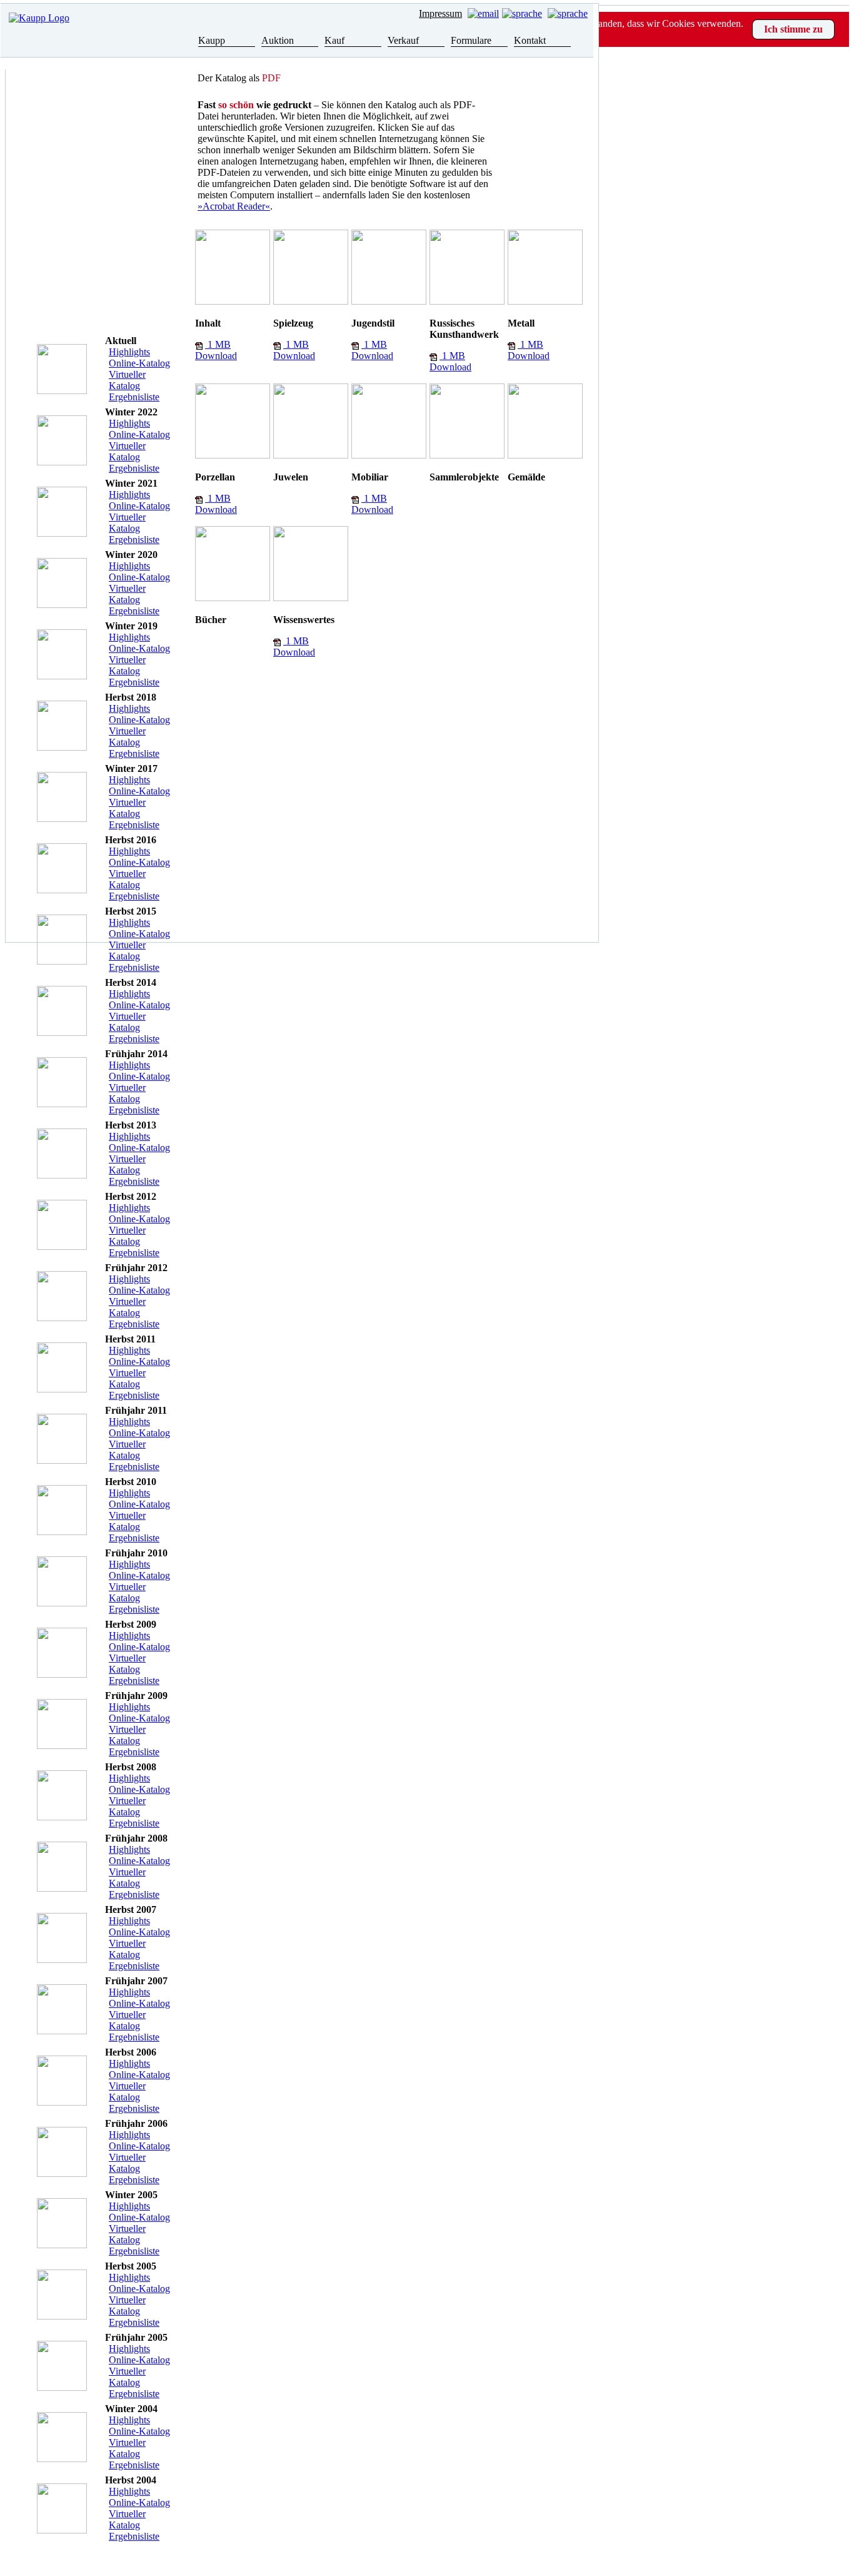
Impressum (440, 13)
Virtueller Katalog (127, 380)
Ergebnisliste (134, 397)
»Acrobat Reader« (234, 206)
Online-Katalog (139, 363)
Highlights (129, 352)
